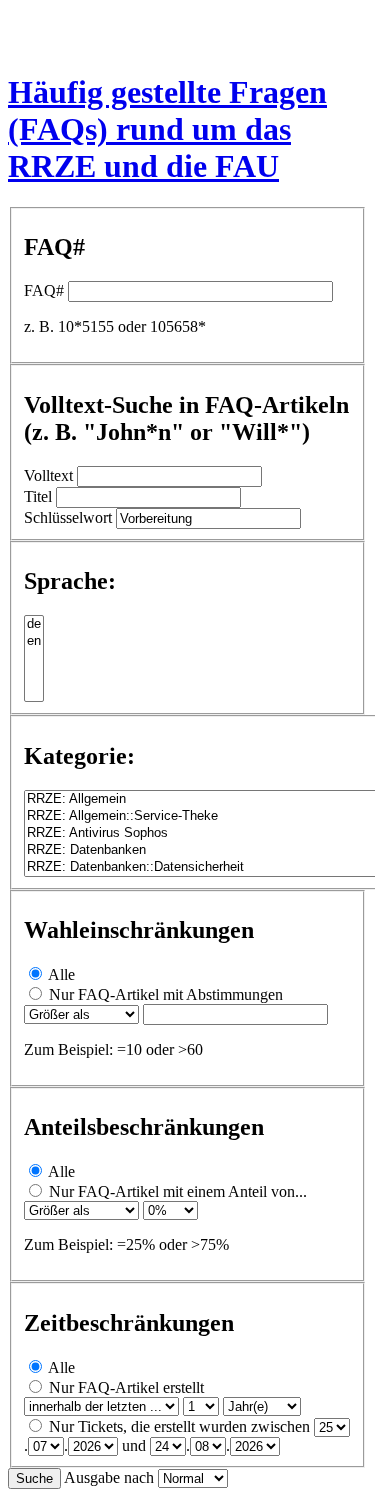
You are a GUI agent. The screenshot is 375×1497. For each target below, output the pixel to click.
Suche (34, 1478)
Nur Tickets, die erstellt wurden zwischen (179, 1426)
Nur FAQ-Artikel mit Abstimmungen (166, 994)
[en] (34, 641)
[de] (34, 624)
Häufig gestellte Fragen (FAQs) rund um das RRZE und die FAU (167, 129)
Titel (38, 496)
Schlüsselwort (68, 517)
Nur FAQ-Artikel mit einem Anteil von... (178, 1191)
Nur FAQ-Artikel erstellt (126, 1387)
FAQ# (44, 290)
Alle (61, 974)
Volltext (48, 475)
